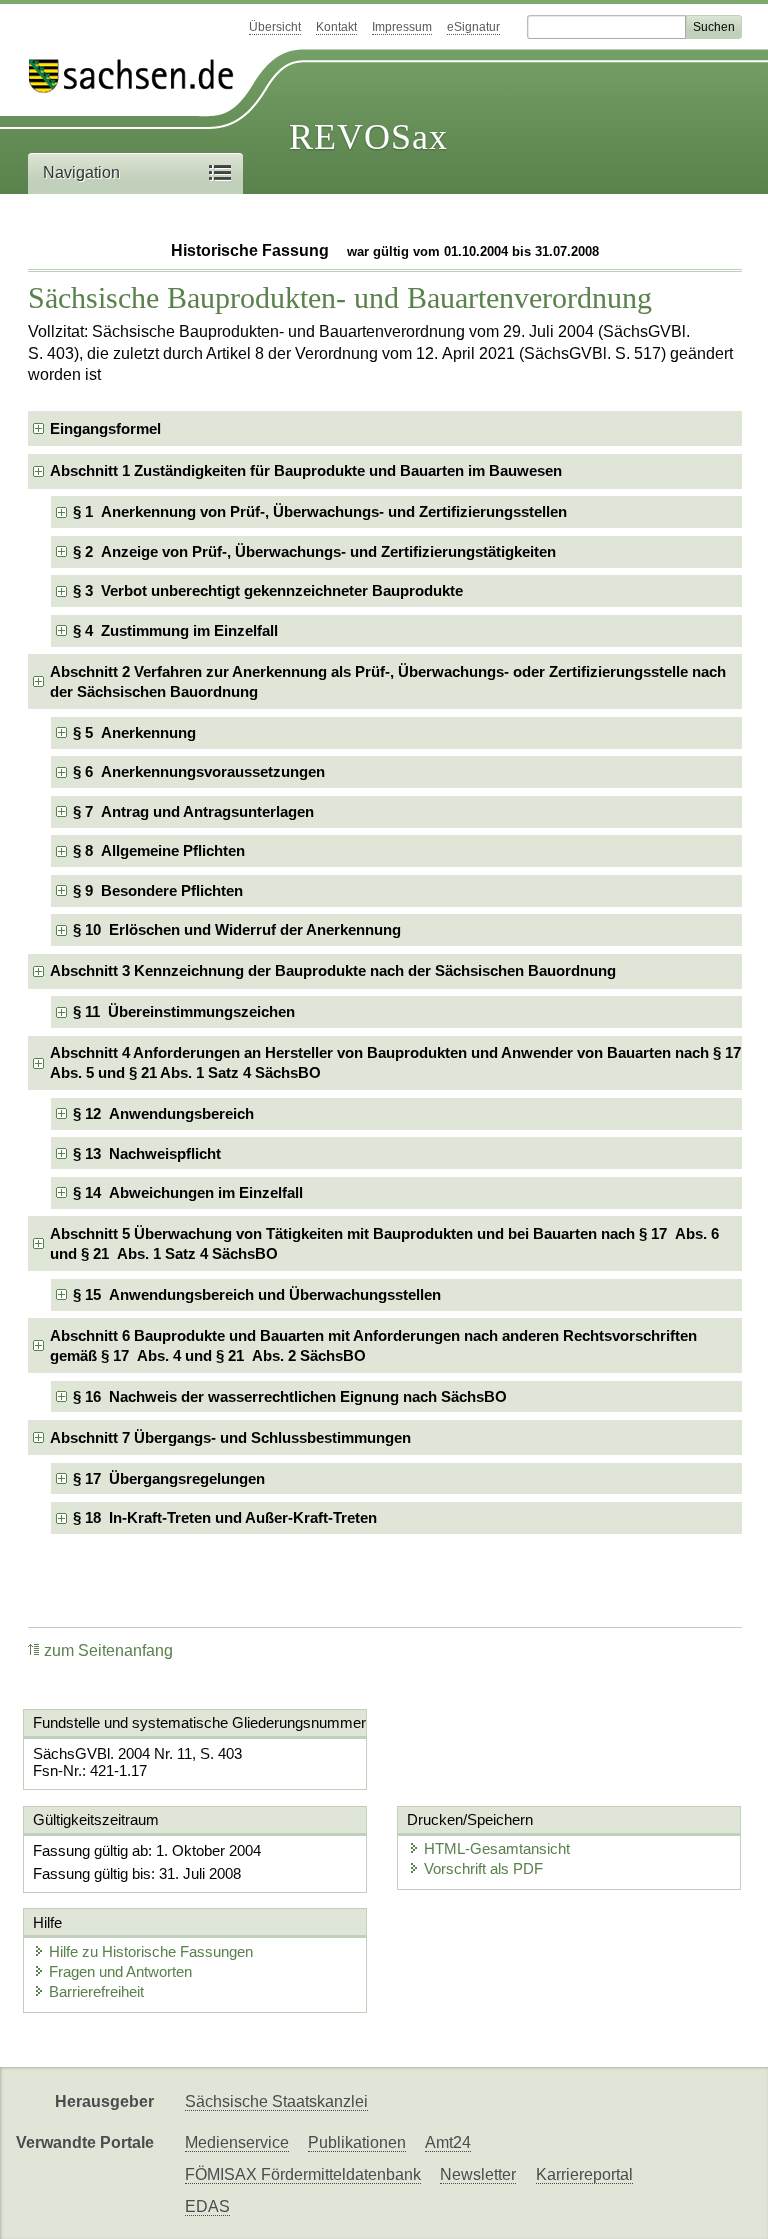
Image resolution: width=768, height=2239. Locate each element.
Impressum (402, 27)
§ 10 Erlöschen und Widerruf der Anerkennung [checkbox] (237, 929)
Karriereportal (584, 2174)
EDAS (207, 2206)
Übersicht (275, 27)
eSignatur (473, 27)
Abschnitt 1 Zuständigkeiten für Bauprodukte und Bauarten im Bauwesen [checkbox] (306, 470)
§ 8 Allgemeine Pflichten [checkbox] (159, 850)
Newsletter (478, 2174)
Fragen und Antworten (120, 1971)
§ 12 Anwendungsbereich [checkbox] (163, 1113)
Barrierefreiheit (96, 1991)
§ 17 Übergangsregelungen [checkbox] (169, 1478)
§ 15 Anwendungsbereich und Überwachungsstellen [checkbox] (257, 1294)
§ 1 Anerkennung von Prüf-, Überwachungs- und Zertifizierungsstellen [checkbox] (320, 511)
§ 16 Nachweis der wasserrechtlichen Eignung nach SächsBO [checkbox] (290, 1396)
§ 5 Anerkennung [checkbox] (134, 732)
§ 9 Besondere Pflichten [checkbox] (158, 890)
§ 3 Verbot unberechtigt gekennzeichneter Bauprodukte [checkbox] (268, 590)
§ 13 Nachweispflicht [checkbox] (147, 1153)
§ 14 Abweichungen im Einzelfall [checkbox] (188, 1192)
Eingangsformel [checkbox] (105, 428)
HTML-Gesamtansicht (497, 1848)
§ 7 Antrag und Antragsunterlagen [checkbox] (193, 811)
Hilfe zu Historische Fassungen (151, 1951)
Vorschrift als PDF (483, 1868)
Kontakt (336, 27)
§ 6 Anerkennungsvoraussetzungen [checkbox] (199, 771)
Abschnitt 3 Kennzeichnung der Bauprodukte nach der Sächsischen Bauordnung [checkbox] (333, 970)
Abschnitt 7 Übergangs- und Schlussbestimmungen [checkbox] (230, 1437)
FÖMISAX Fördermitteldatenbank (303, 2174)
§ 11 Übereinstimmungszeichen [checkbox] (184, 1011)
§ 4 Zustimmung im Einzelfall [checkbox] (175, 630)
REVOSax (368, 137)
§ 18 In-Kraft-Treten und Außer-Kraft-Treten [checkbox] (225, 1517)
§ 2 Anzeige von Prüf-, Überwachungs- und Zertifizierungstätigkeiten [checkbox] (314, 551)
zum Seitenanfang (108, 1650)
